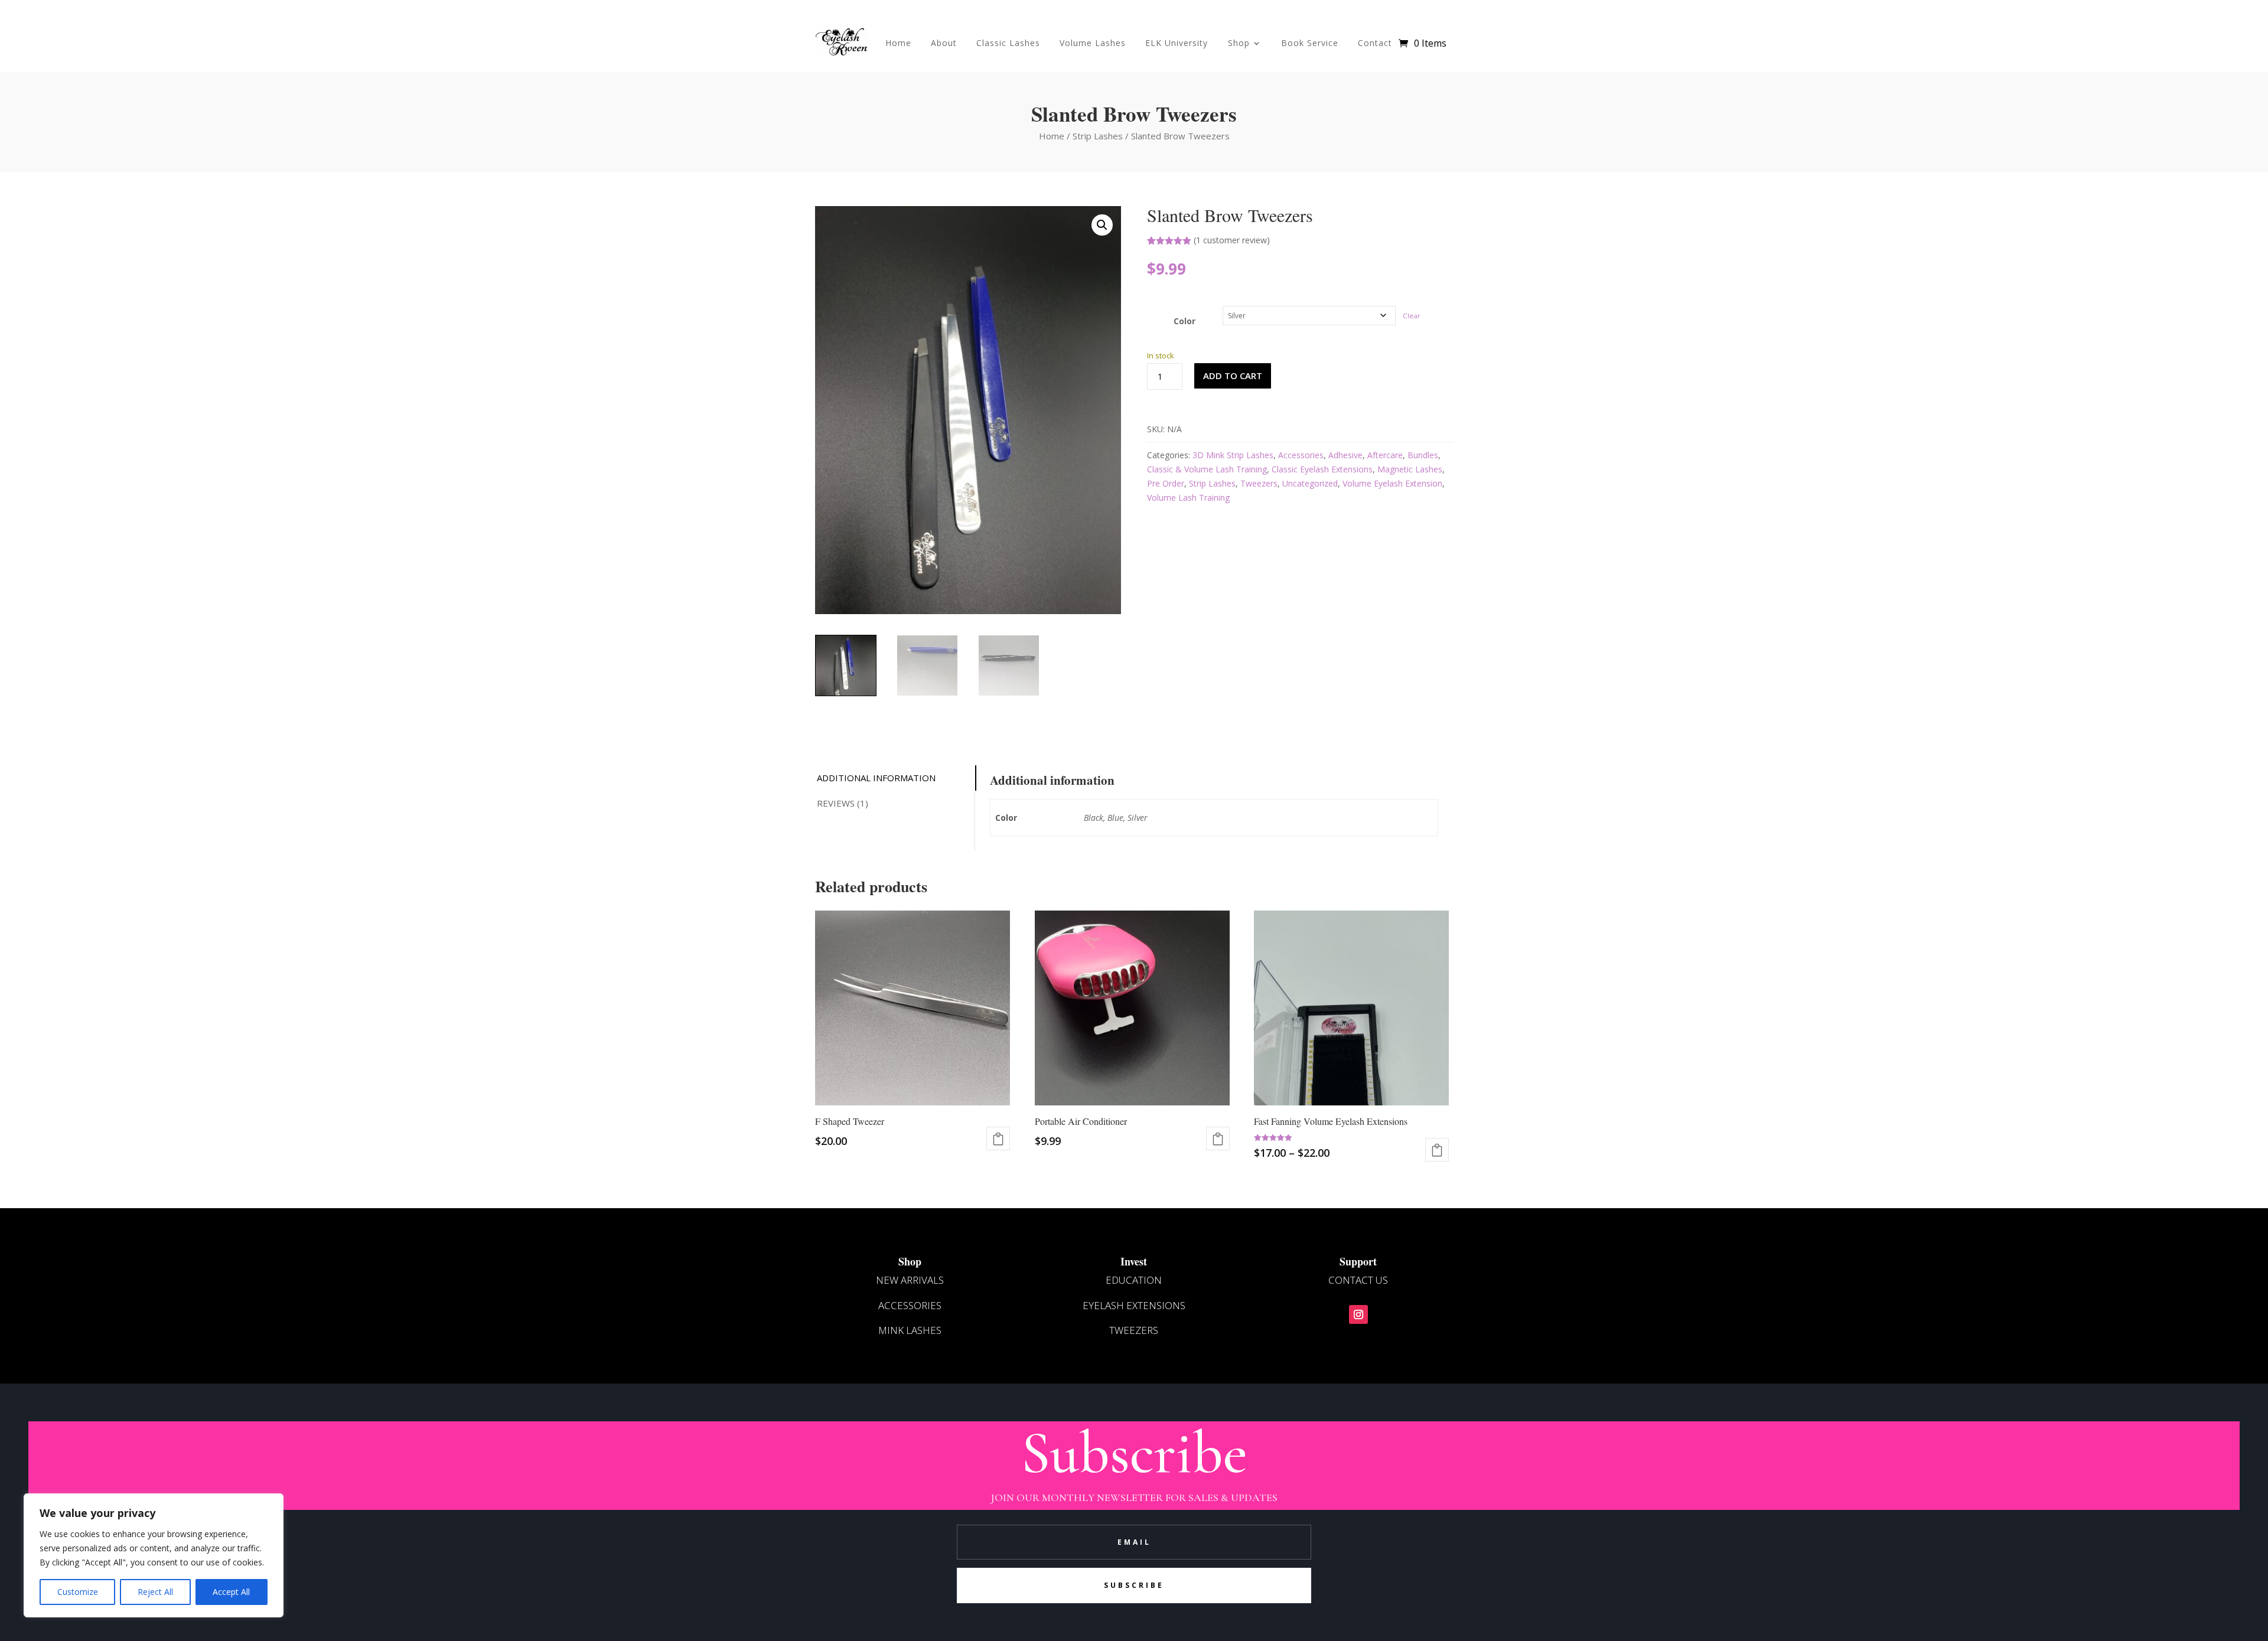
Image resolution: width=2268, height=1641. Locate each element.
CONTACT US (1358, 1280)
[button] (1102, 225)
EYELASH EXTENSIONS (1134, 1305)
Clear (1412, 316)
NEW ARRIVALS (910, 1280)
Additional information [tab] (876, 778)
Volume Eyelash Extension (1392, 483)
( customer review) (1232, 240)
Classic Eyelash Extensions (1322, 469)
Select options (1218, 1138)
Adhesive (1345, 455)
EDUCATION (1134, 1280)
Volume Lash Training (1188, 497)
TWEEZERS (1134, 1330)
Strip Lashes (1098, 136)
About (944, 43)
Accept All (231, 1592)
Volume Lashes (1093, 43)
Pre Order (1166, 483)
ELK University (1177, 43)
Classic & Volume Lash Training (1207, 469)
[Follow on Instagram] (1358, 1314)
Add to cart (1233, 376)
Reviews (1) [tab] (843, 803)
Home (898, 43)
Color (1184, 321)
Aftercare (1385, 455)
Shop (1239, 43)
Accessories (1301, 455)
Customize (78, 1592)
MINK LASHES (910, 1330)
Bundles (1423, 455)
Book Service (1310, 43)
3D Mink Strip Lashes (1233, 455)
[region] (154, 1555)
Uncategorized (1310, 483)
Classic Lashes (1008, 43)
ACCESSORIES (910, 1305)
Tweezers (1259, 483)
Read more (998, 1138)
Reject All (155, 1592)
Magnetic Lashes (1410, 469)
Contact (1375, 43)
